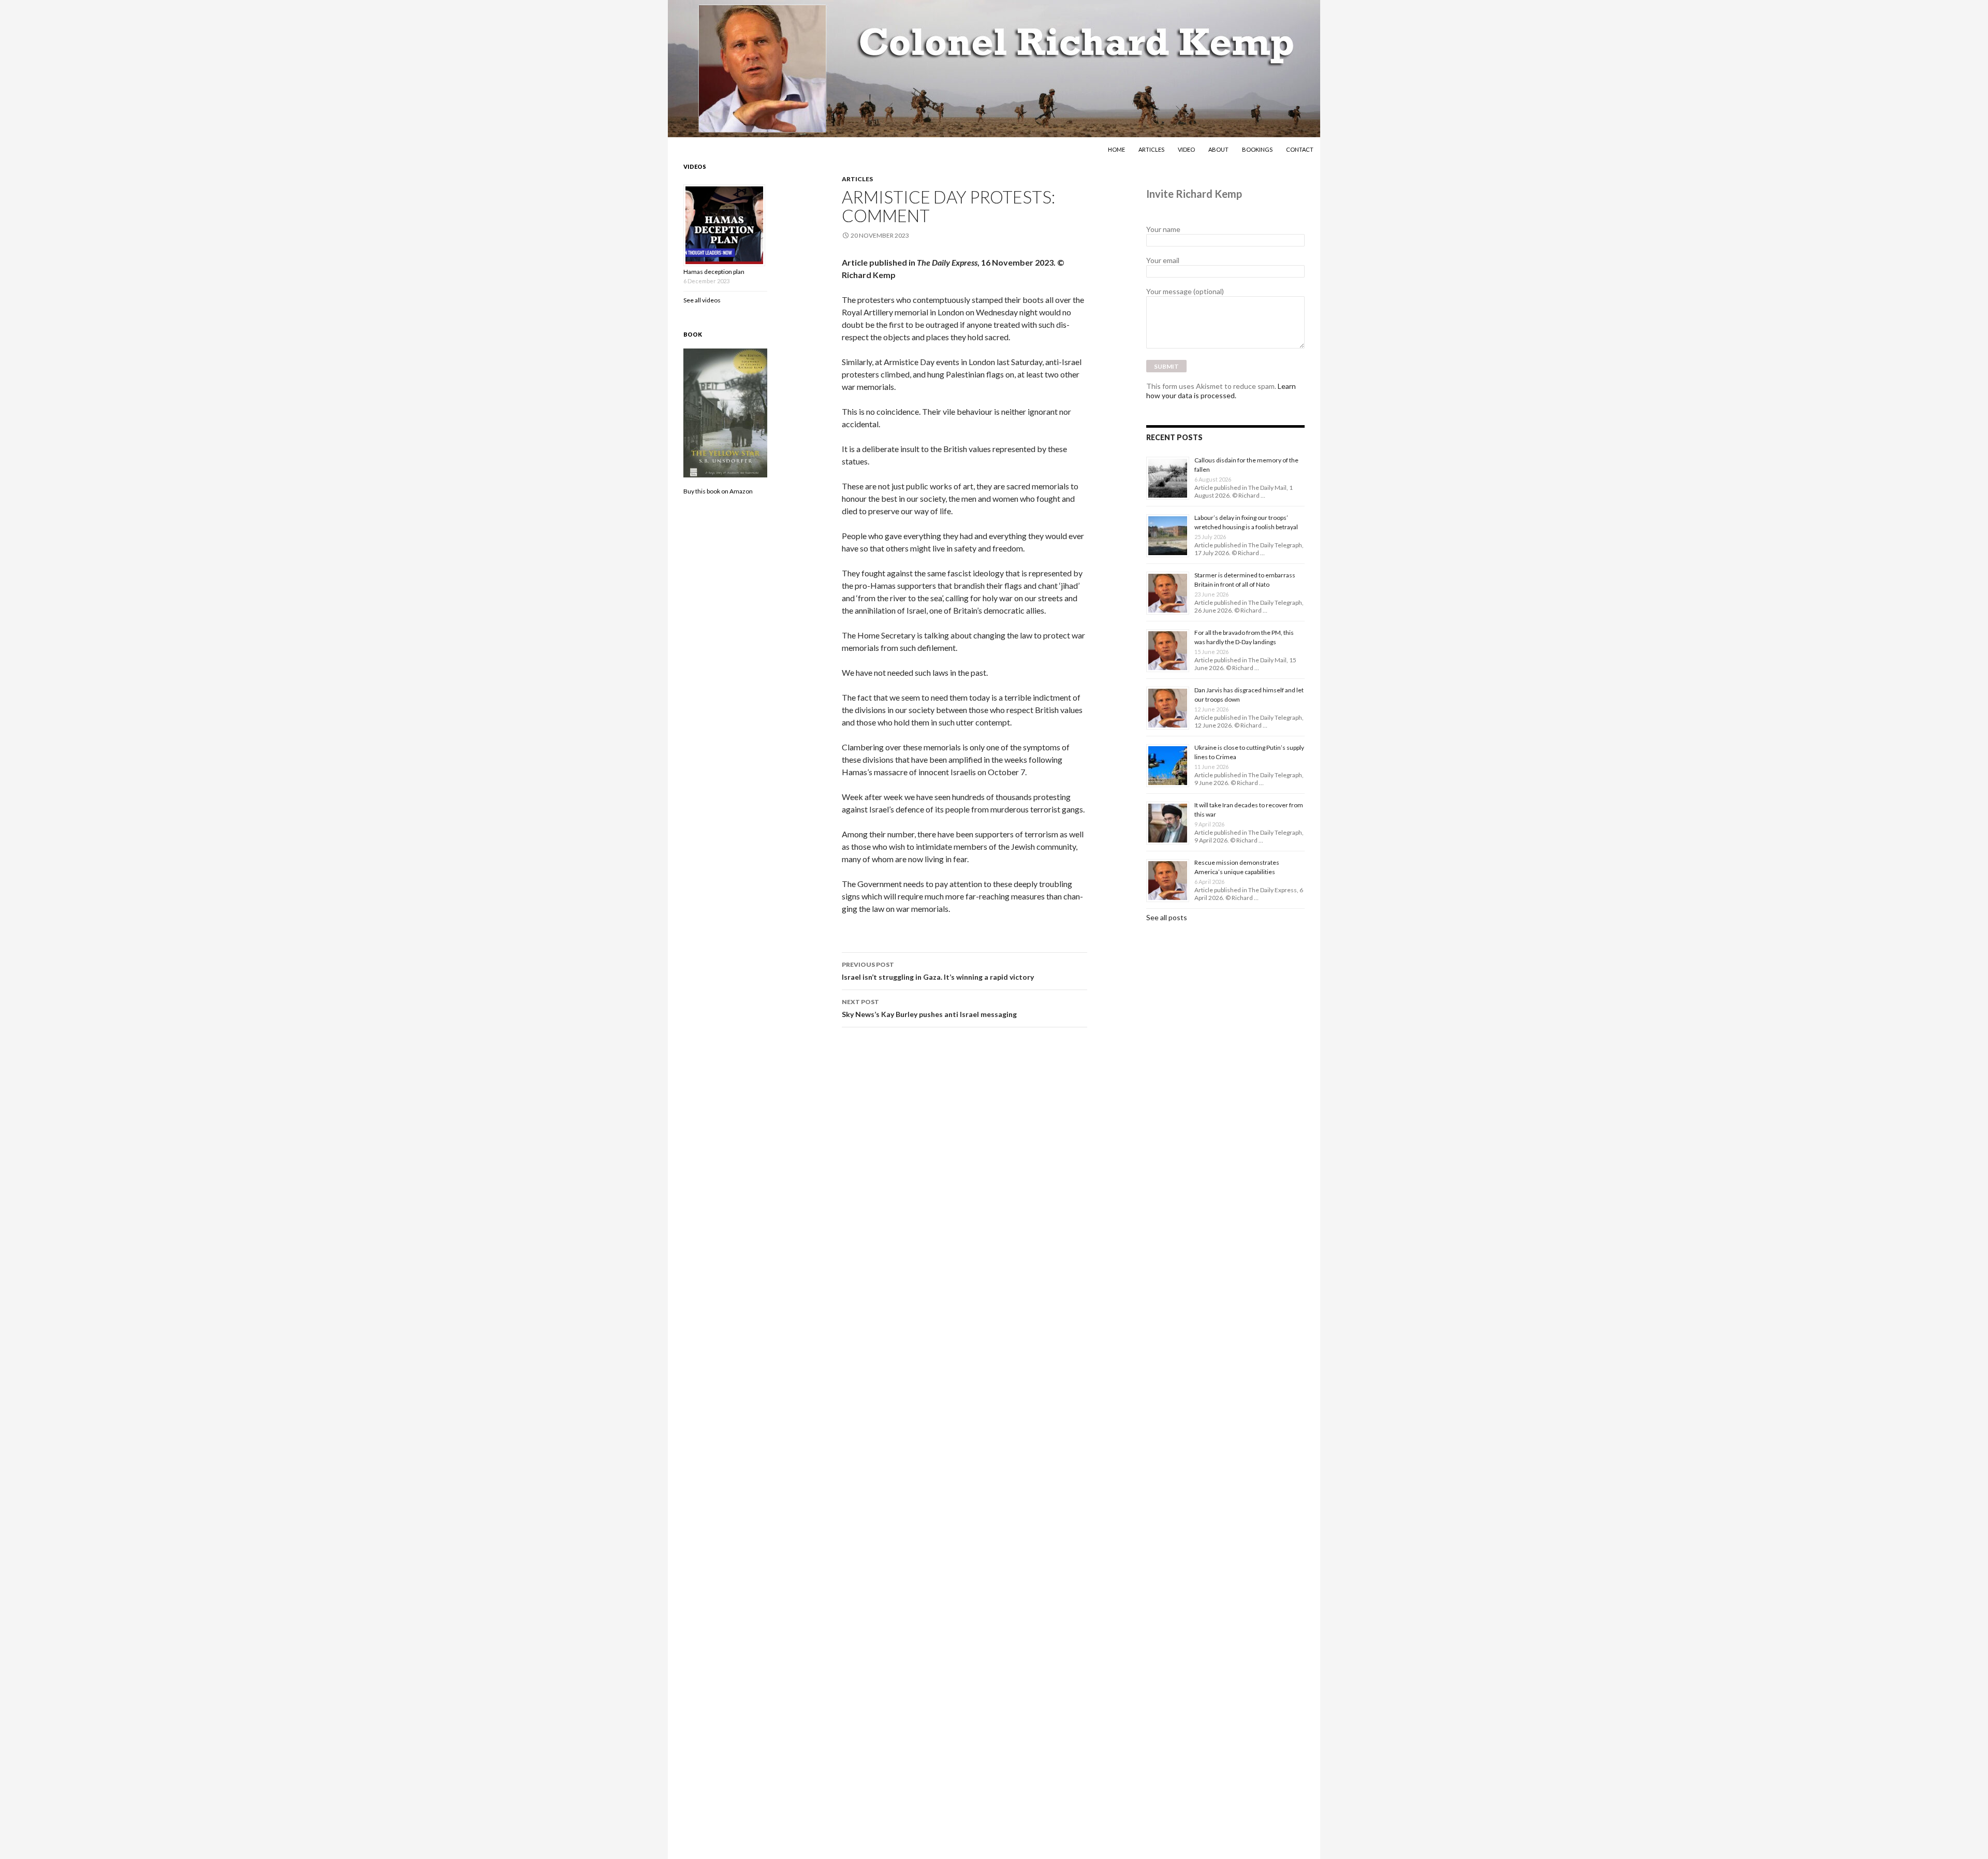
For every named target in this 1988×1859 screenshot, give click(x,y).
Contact (1300, 149)
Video (1186, 149)
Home (1116, 149)
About (1218, 149)
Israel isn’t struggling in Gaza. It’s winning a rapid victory (938, 971)
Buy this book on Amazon (718, 491)
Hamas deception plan (714, 272)
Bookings (1257, 149)
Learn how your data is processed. (1221, 391)
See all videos (702, 300)
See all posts (1167, 917)
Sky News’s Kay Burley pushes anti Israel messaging (929, 1008)
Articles (1151, 149)
